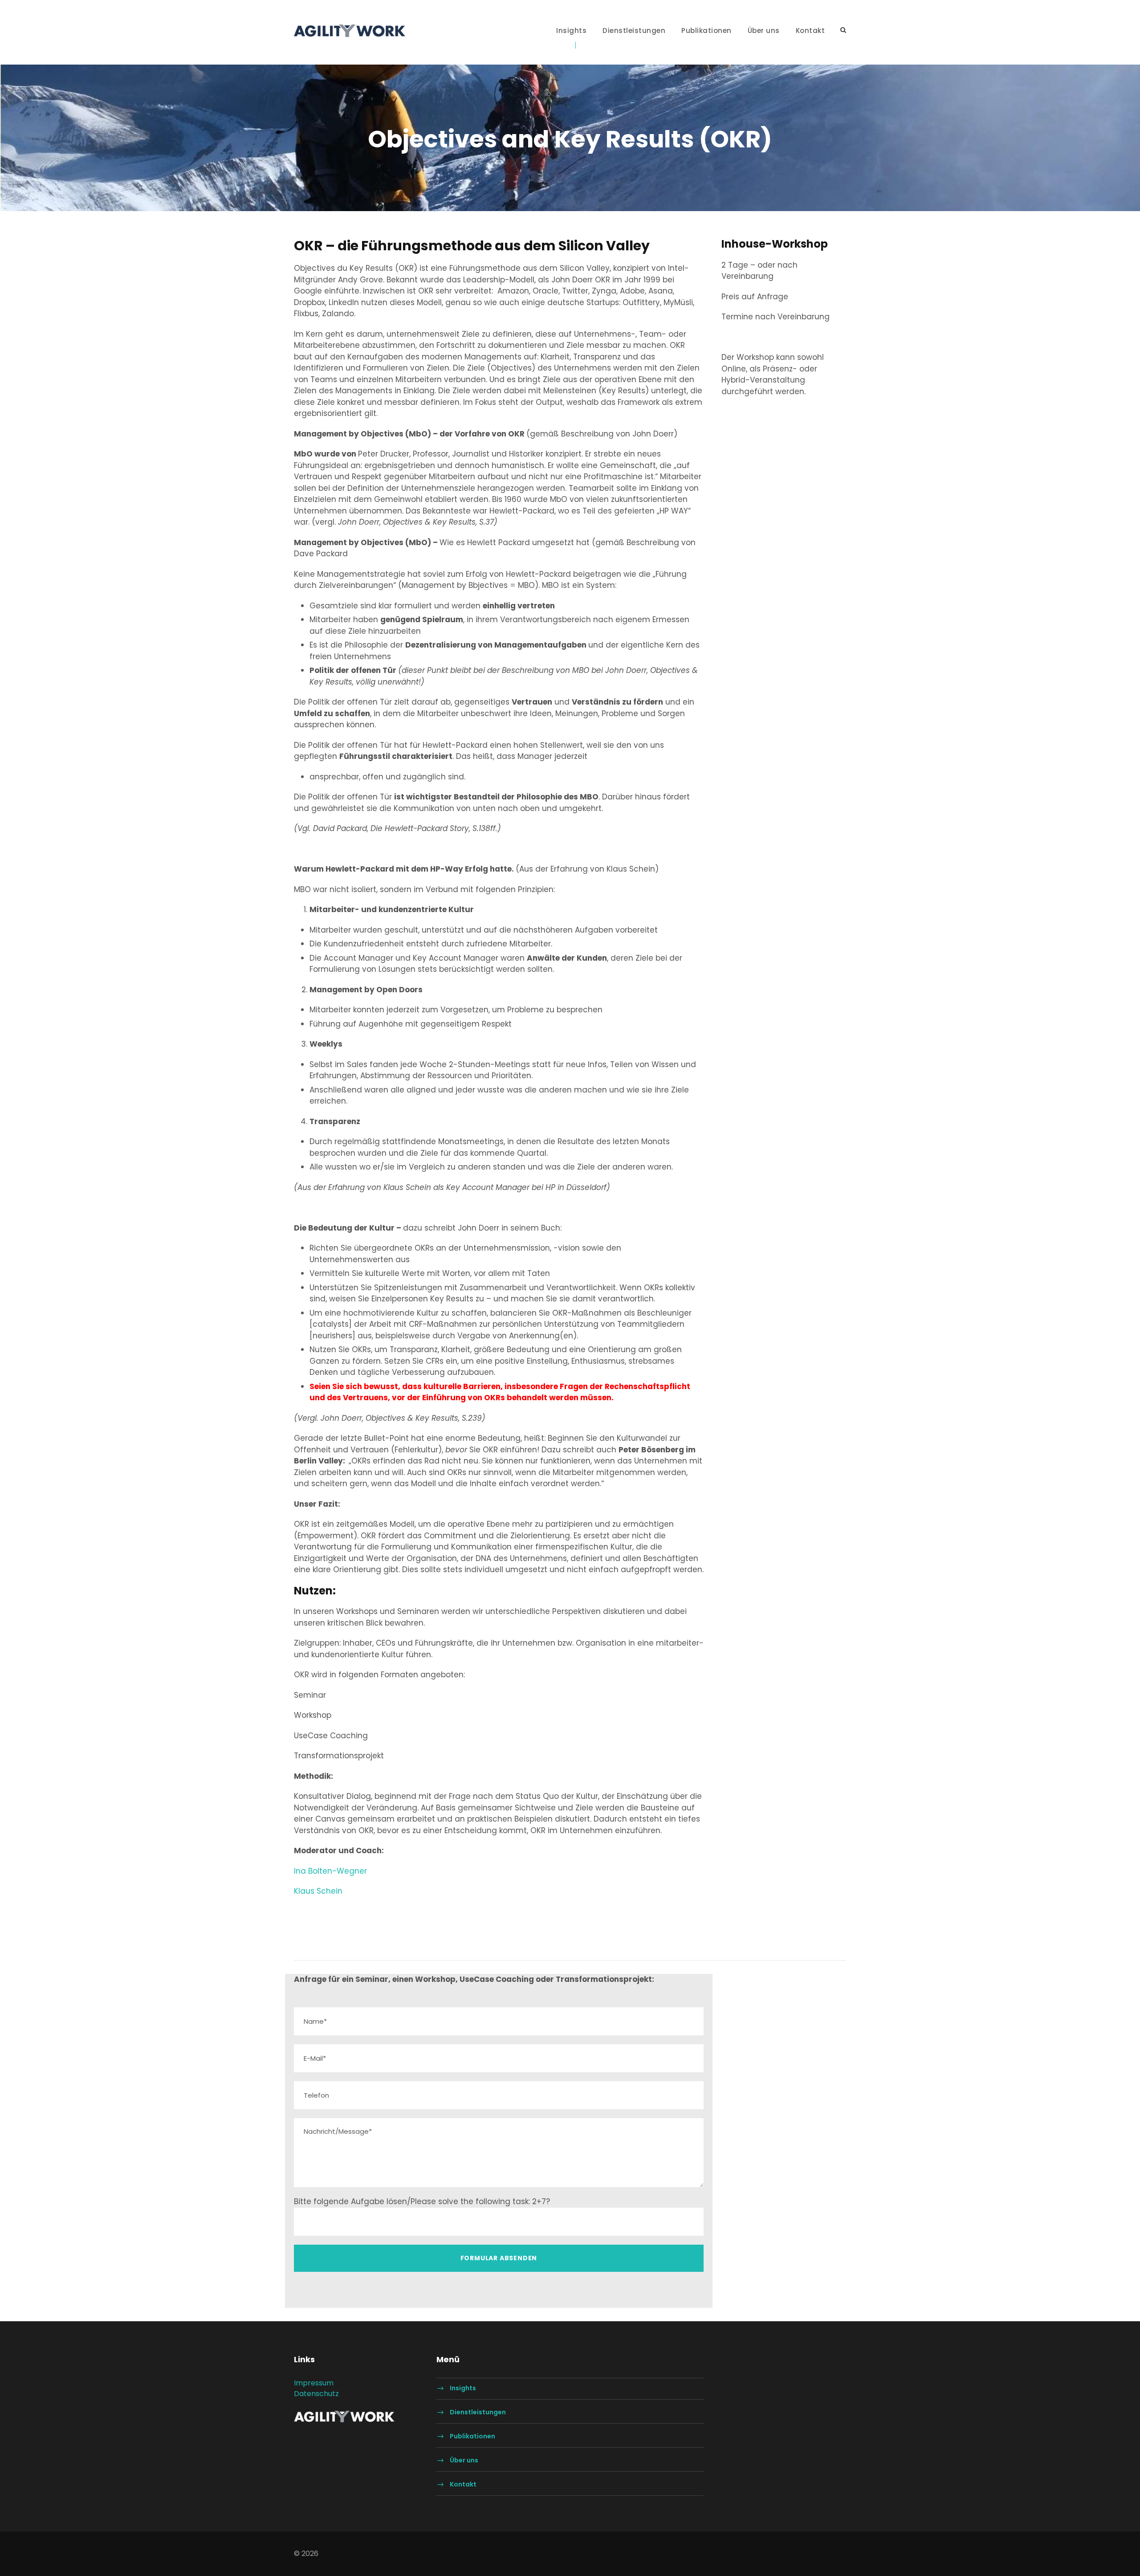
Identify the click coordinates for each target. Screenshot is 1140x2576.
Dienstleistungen (634, 31)
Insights (571, 31)
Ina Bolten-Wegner (330, 1871)
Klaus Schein (318, 1891)
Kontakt (810, 31)
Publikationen (706, 31)
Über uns (764, 31)
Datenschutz (316, 2394)
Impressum (314, 2383)
